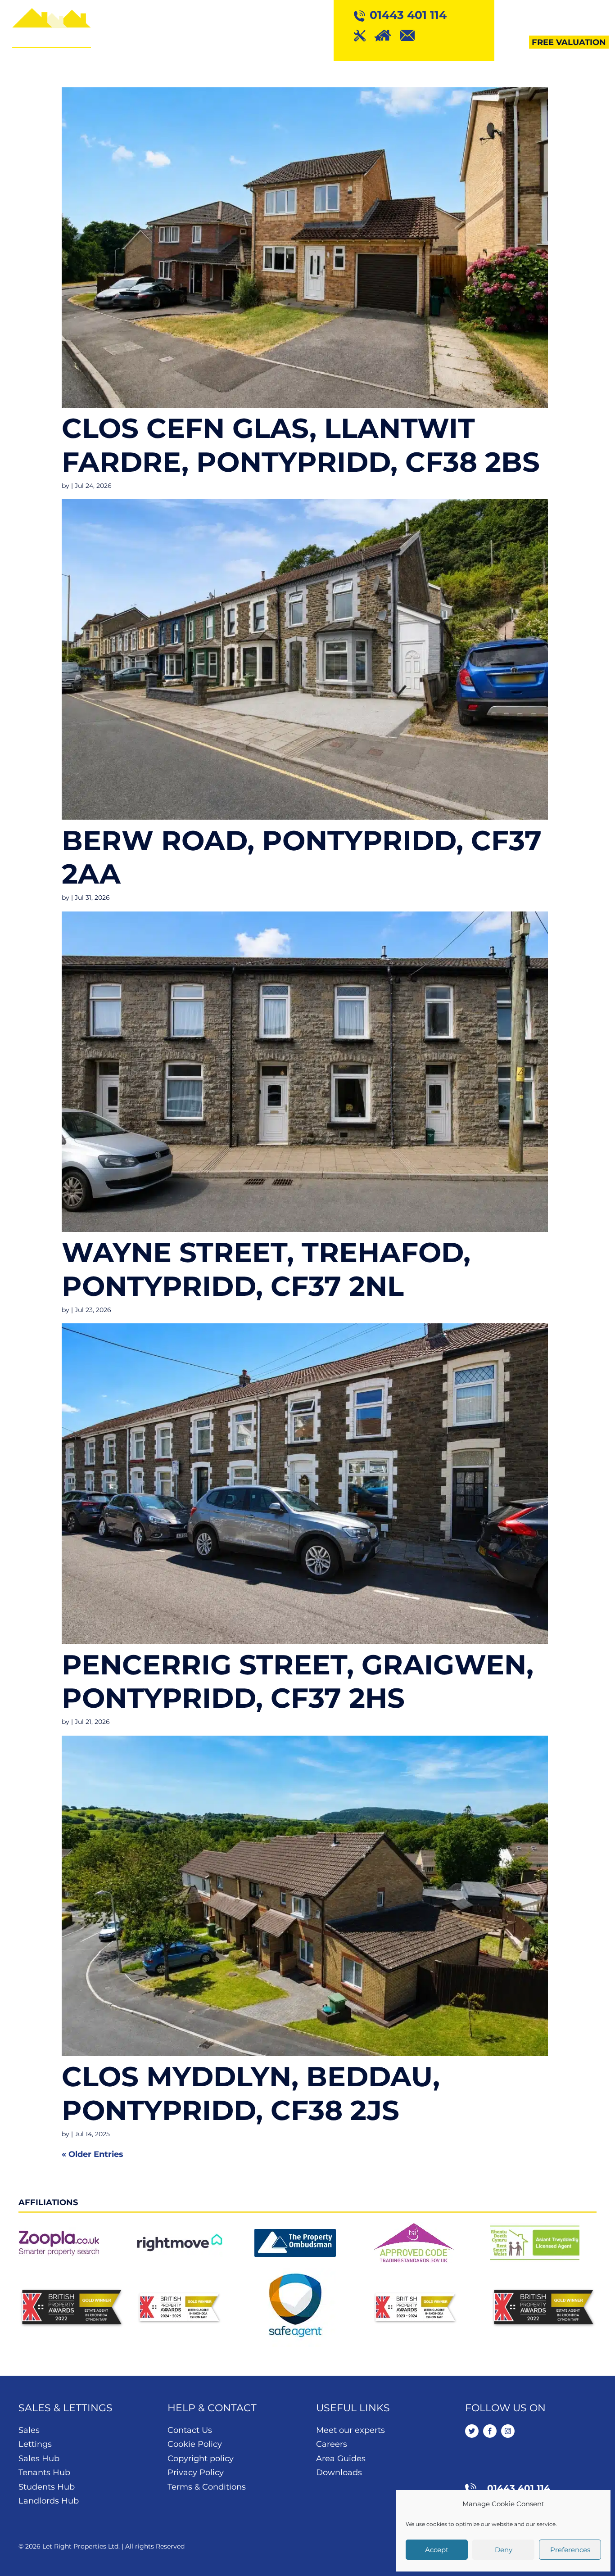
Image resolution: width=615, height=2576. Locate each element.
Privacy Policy (196, 2472)
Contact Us (190, 2430)
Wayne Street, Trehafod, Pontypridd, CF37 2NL (266, 1269)
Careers (332, 2444)
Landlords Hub (49, 2501)
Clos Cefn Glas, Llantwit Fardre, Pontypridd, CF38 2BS (301, 445)
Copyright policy (201, 2459)
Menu (596, 15)
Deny (504, 2550)
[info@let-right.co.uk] (411, 35)
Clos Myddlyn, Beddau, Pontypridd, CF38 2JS (251, 2093)
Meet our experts (350, 2430)
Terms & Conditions (207, 2487)
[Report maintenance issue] (364, 35)
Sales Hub (39, 2459)
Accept (437, 2550)
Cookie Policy (195, 2444)
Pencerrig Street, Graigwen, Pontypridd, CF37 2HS (298, 1681)
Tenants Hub (44, 2472)
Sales (29, 2430)
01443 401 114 (519, 2488)
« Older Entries (93, 2154)
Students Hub (47, 2487)
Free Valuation (569, 42)
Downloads (339, 2472)
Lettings (35, 2444)
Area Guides (341, 2459)
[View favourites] (387, 35)
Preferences (570, 2550)
